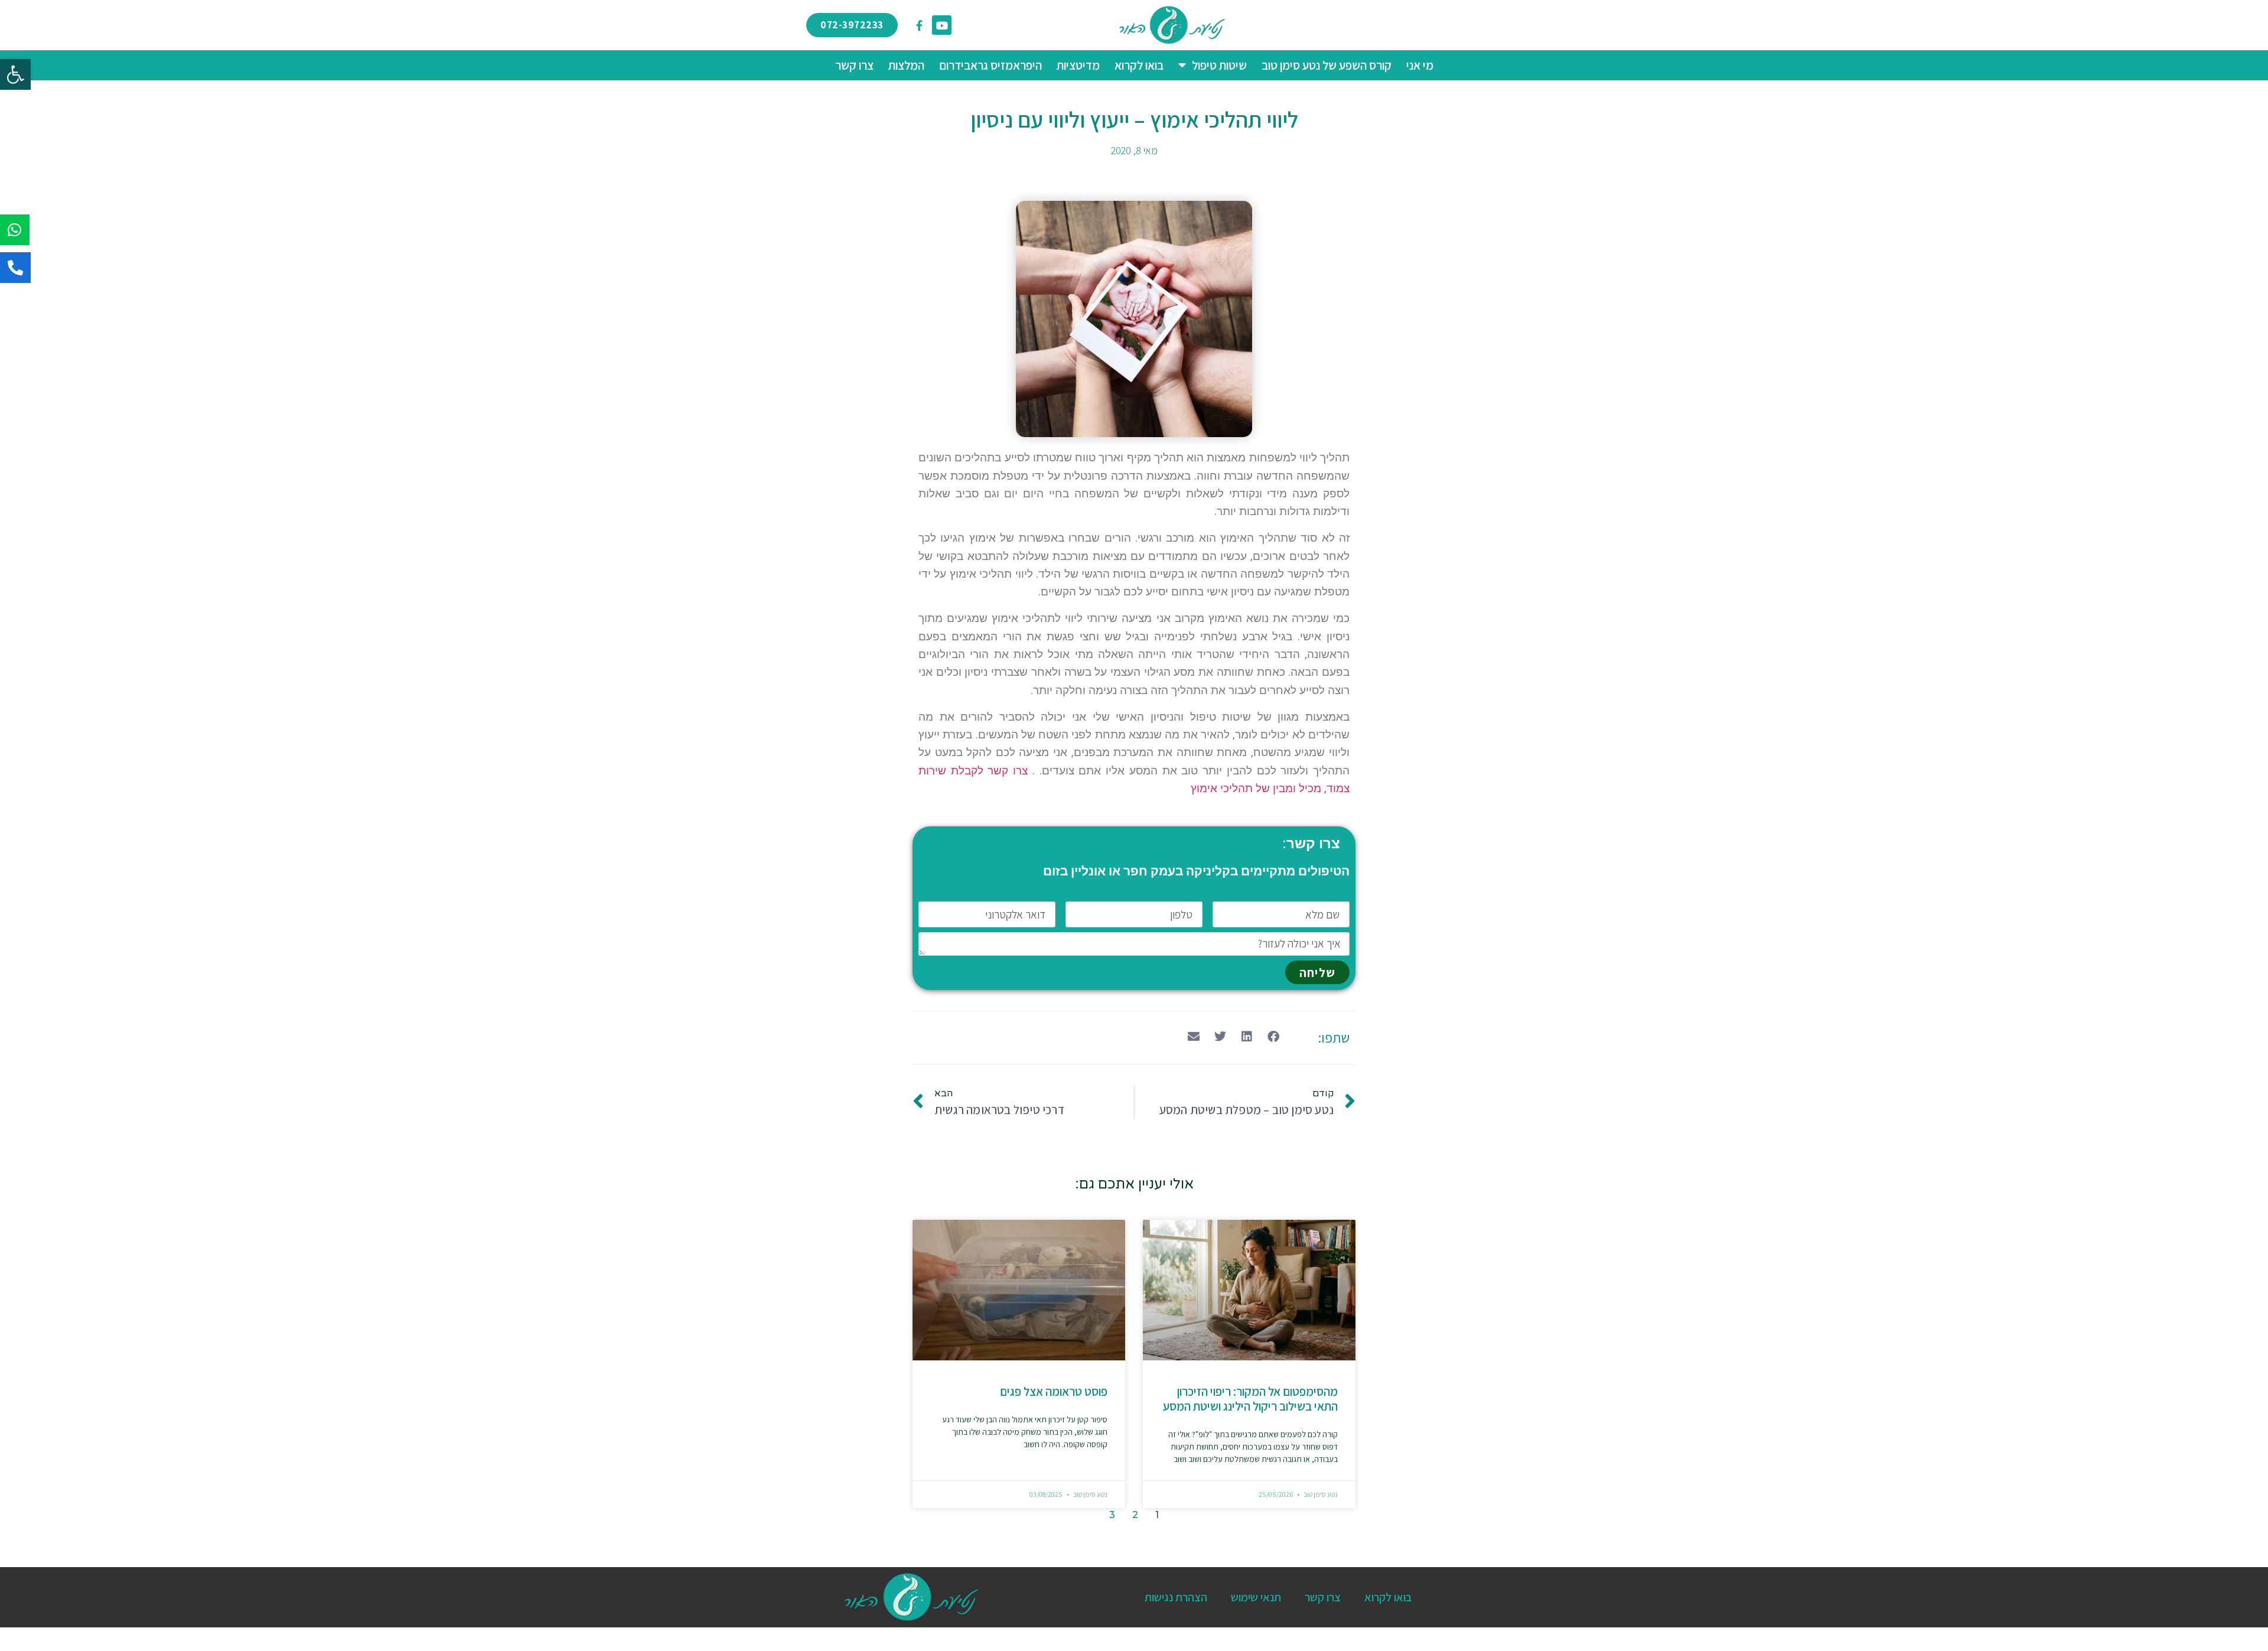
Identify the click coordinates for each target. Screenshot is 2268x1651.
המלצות (906, 65)
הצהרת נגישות (1176, 1597)
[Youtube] (941, 25)
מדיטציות (1078, 65)
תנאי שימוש (1256, 1597)
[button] (15, 74)
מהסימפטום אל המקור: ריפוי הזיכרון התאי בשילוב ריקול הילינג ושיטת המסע (1250, 1399)
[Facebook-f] (919, 25)
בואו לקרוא (1139, 65)
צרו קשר (854, 65)
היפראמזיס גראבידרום (990, 65)
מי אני (1420, 65)
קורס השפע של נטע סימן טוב (1327, 65)
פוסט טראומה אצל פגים (1054, 1391)
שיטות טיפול (1219, 65)
